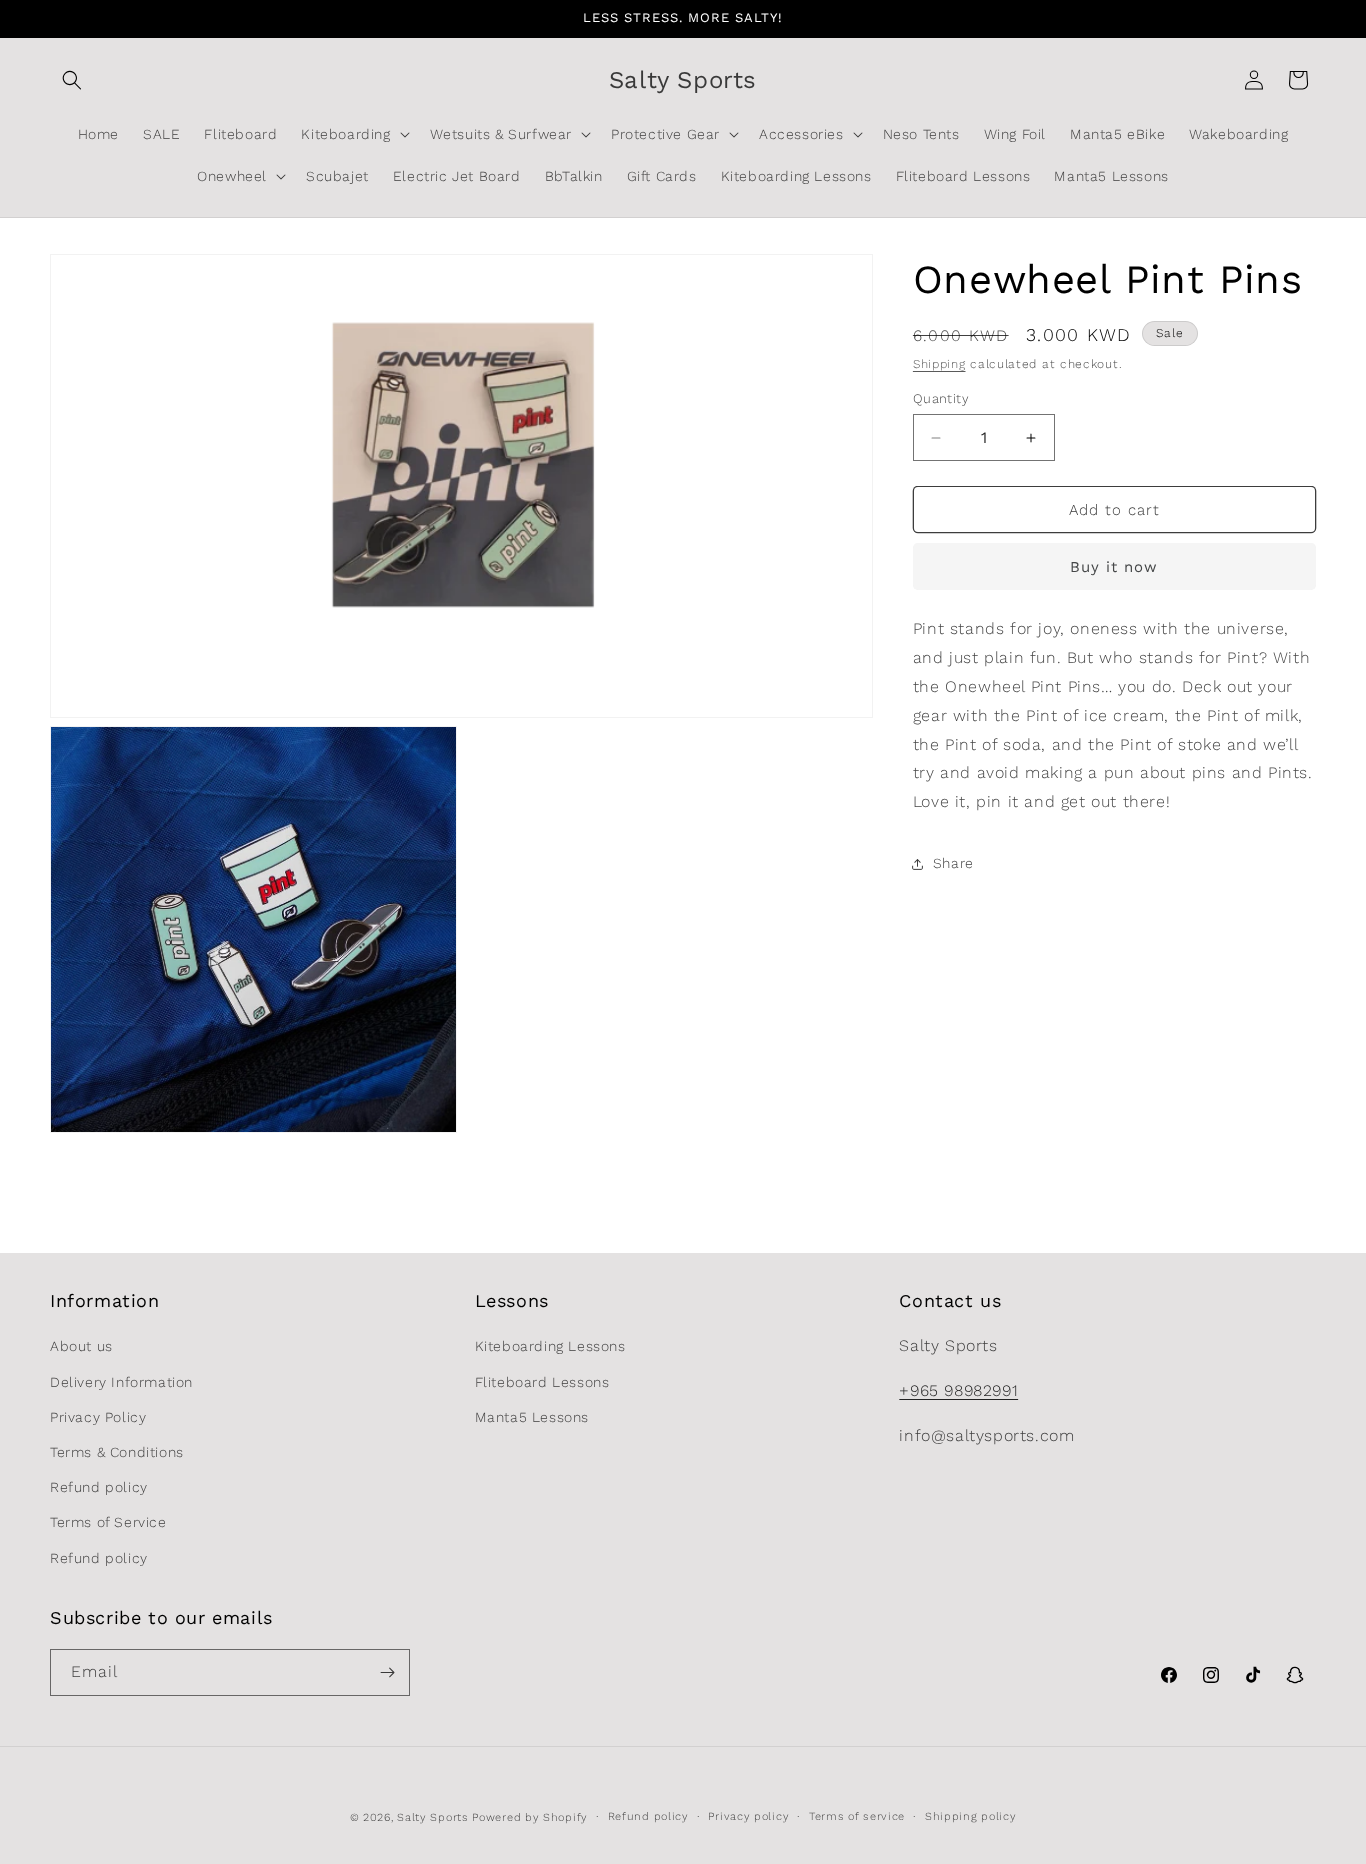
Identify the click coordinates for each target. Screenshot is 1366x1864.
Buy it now (1114, 568)
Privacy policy (748, 1816)
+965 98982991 (958, 1390)
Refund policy (99, 1487)
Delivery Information (121, 1382)
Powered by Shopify (530, 1817)
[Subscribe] (387, 1672)
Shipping (939, 364)
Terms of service (857, 1816)
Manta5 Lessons (532, 1417)
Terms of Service (108, 1523)
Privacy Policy (98, 1417)
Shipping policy (971, 1816)
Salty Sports (434, 1817)
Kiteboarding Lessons (550, 1347)
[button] (72, 80)
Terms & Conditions (117, 1452)
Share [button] (953, 864)
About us (81, 1347)
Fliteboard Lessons (542, 1382)
